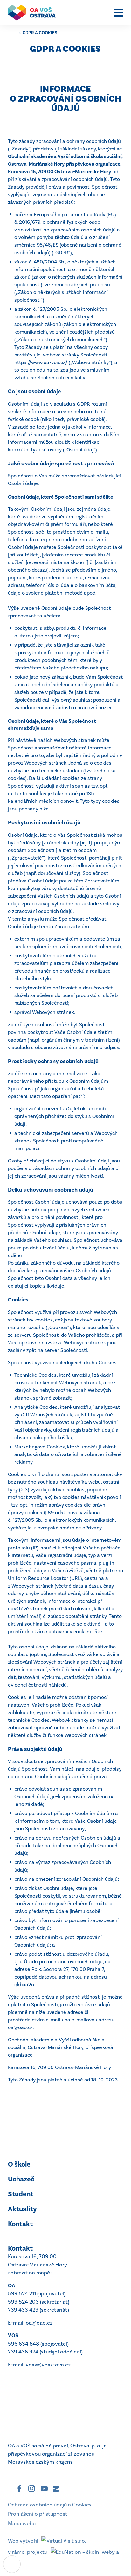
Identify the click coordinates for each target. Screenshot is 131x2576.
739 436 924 (23, 2352)
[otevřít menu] (118, 13)
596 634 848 (24, 2344)
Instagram (32, 2489)
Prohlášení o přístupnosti (38, 2514)
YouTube (44, 2489)
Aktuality (22, 2209)
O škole (19, 2164)
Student (21, 2194)
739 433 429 (23, 2310)
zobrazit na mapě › (30, 2273)
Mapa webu (22, 2523)
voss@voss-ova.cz (48, 2365)
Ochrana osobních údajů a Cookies (50, 2505)
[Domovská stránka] (35, 13)
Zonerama (56, 2489)
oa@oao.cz (39, 2323)
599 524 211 (22, 2293)
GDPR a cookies (40, 33)
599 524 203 (23, 2302)
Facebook (19, 2489)
